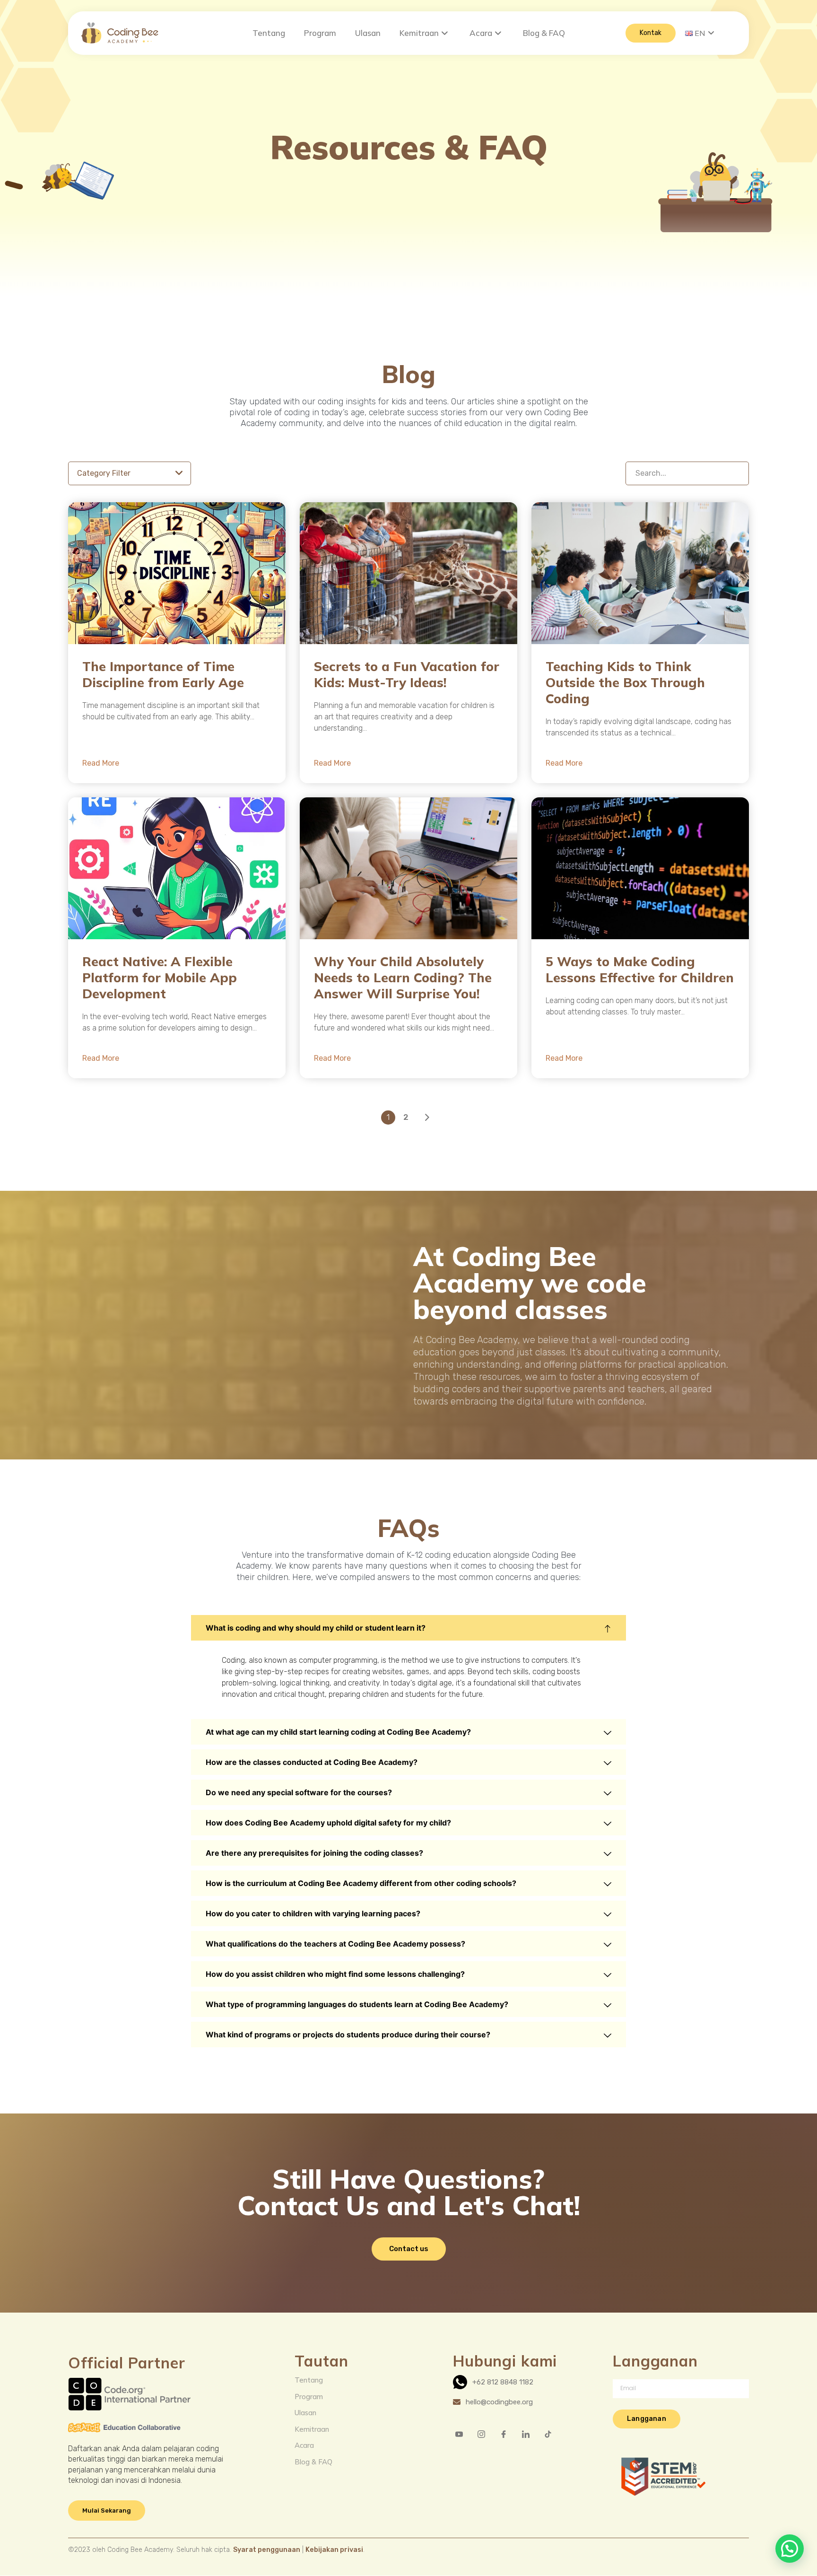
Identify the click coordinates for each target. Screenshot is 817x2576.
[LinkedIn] (530, 2434)
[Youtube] (463, 2434)
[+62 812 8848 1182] (509, 2382)
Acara (481, 33)
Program (320, 33)
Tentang (269, 33)
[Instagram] (485, 2434)
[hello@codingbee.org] (509, 2402)
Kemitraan (419, 33)
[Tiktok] (552, 2434)
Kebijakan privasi (334, 2550)
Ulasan (368, 33)
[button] (408, 1628)
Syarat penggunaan (267, 2550)
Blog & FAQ (544, 33)
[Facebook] (507, 2434)
